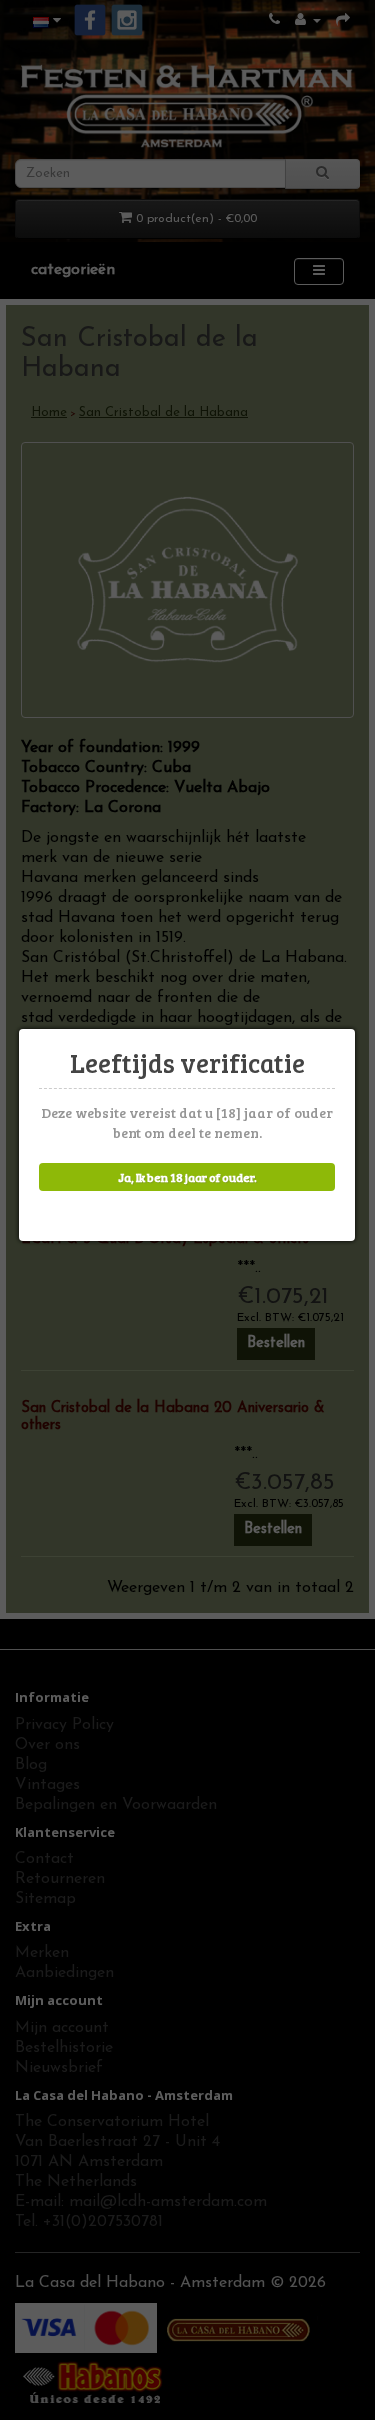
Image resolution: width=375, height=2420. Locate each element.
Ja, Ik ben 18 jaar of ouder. (187, 1177)
